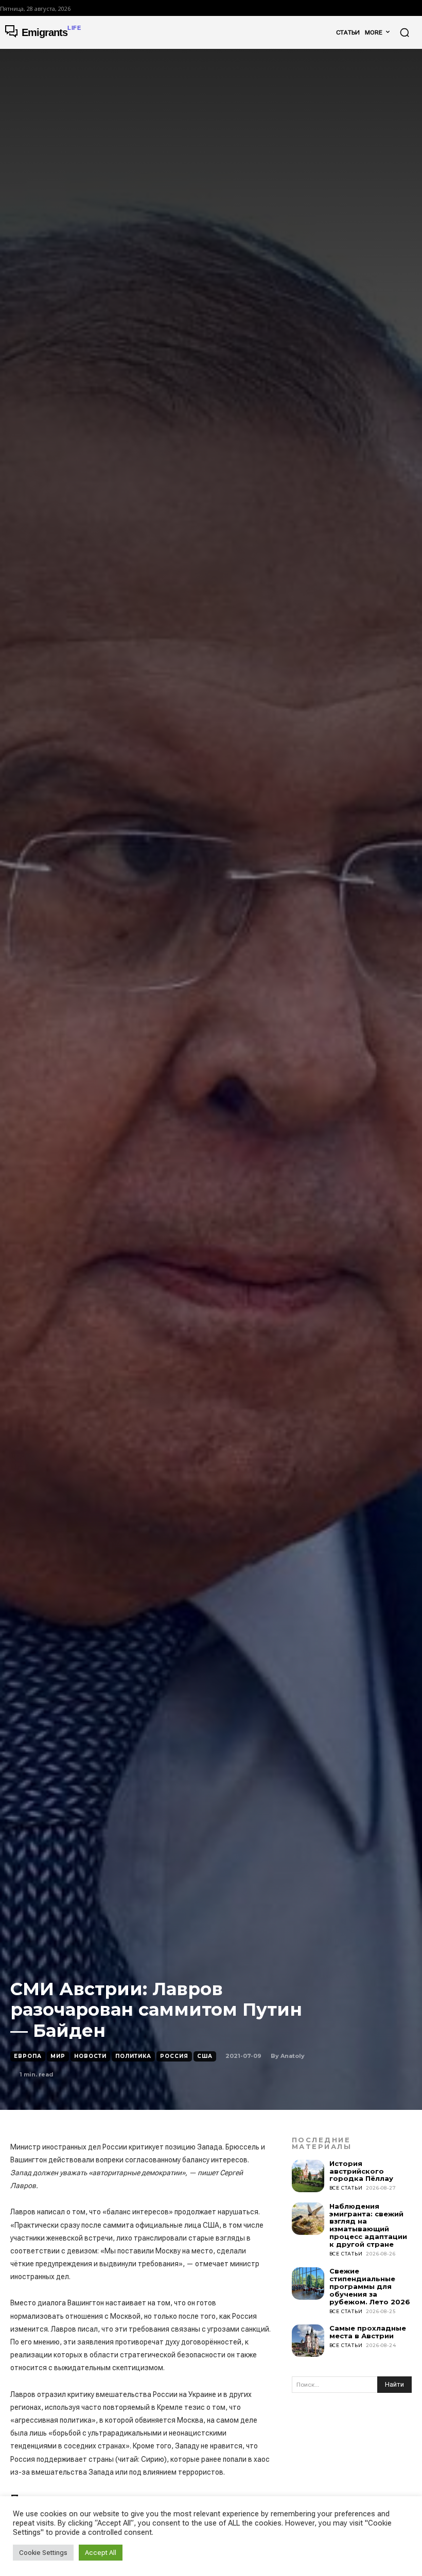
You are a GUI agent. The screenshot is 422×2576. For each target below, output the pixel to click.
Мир (58, 2056)
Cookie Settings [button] (43, 2553)
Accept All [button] (101, 2553)
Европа (28, 2056)
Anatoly (293, 2056)
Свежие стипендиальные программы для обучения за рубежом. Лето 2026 (370, 2286)
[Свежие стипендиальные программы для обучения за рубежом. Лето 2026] (308, 2284)
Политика (133, 2056)
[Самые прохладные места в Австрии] (308, 2341)
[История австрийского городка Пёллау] (308, 2176)
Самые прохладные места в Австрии (368, 2332)
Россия (174, 2056)
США (205, 2056)
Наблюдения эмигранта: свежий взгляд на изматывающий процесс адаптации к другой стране (368, 2225)
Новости (90, 2056)
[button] (405, 32)
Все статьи (346, 2188)
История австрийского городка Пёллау (361, 2171)
